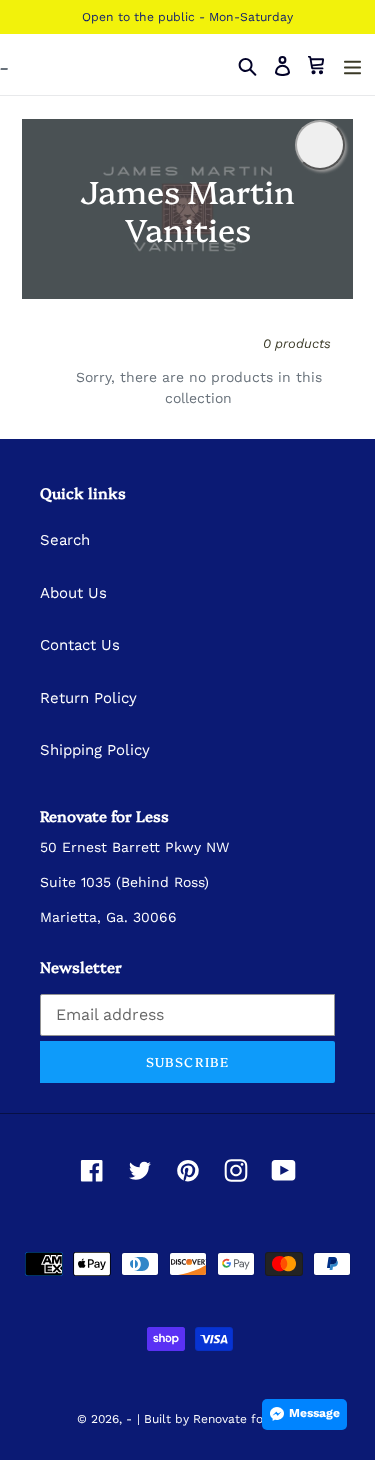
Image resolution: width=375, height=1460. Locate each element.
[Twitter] (140, 1171)
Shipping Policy (95, 750)
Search (65, 540)
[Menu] (352, 65)
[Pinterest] (188, 1171)
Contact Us (80, 645)
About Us (73, 593)
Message (314, 1413)
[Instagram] (236, 1171)
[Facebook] (92, 1171)
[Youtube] (284, 1171)
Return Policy (88, 698)
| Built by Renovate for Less (217, 1419)
